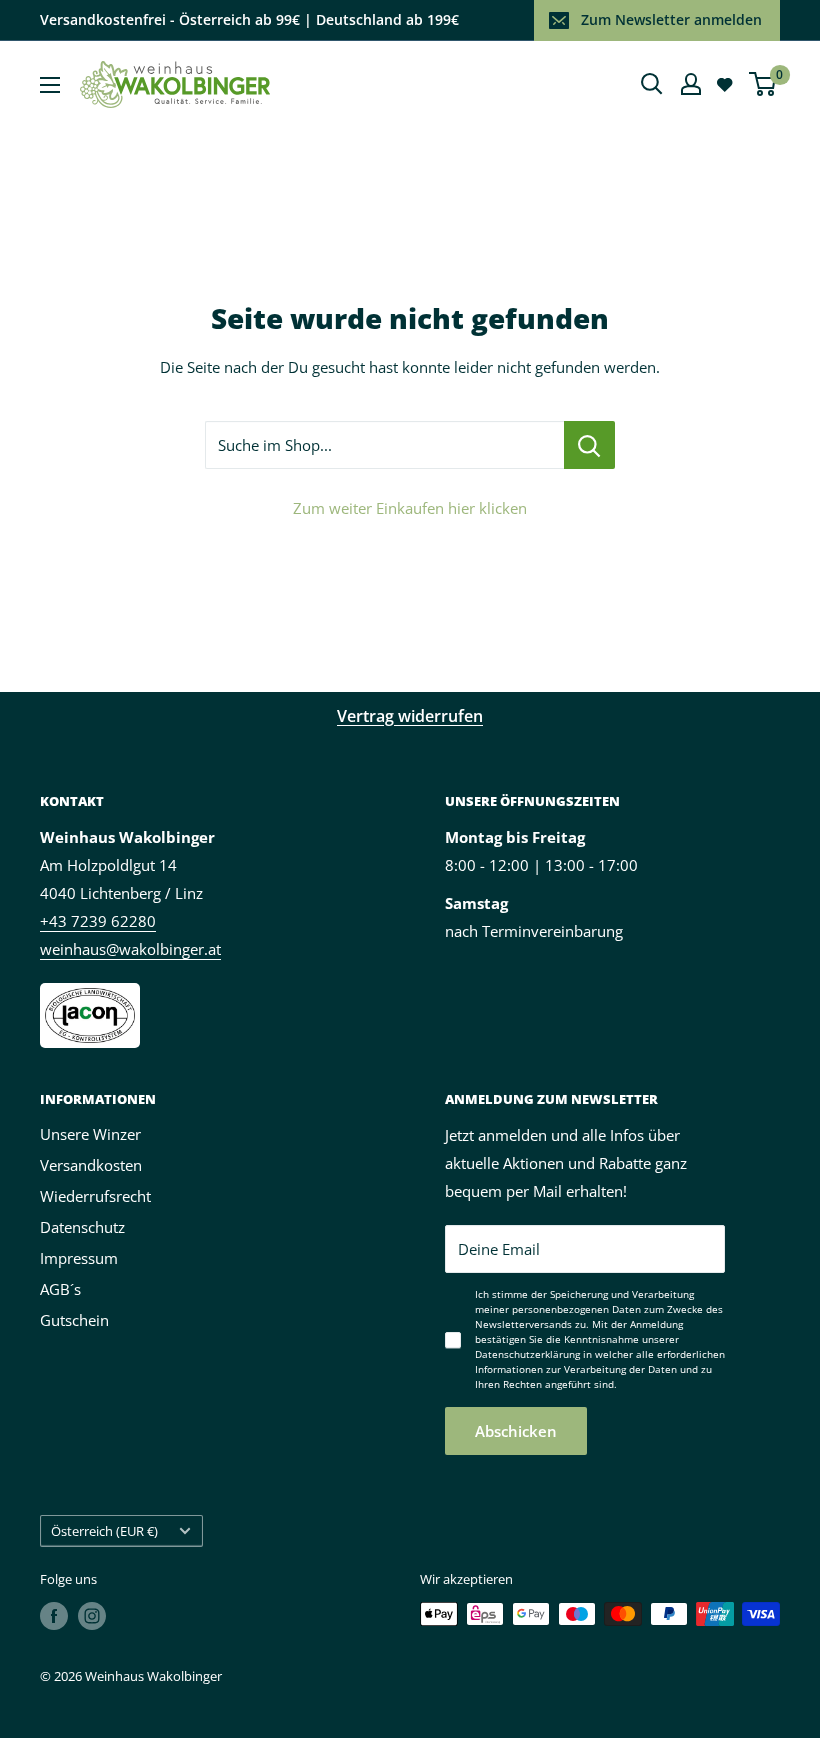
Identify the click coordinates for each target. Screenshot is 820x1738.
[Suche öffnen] (652, 84)
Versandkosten (91, 1165)
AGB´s (60, 1289)
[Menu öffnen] (50, 85)
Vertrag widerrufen (410, 716)
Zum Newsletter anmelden (671, 19)
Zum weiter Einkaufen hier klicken (410, 508)
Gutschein (74, 1320)
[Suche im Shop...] (589, 445)
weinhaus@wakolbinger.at (130, 949)
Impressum (79, 1258)
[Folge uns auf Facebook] (54, 1616)
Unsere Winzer (90, 1134)
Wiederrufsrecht (95, 1196)
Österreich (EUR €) (104, 1531)
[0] (763, 84)
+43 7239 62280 (98, 921)
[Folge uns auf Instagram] (92, 1616)
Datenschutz (82, 1227)
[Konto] (691, 84)
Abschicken (516, 1431)
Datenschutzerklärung (527, 1354)
